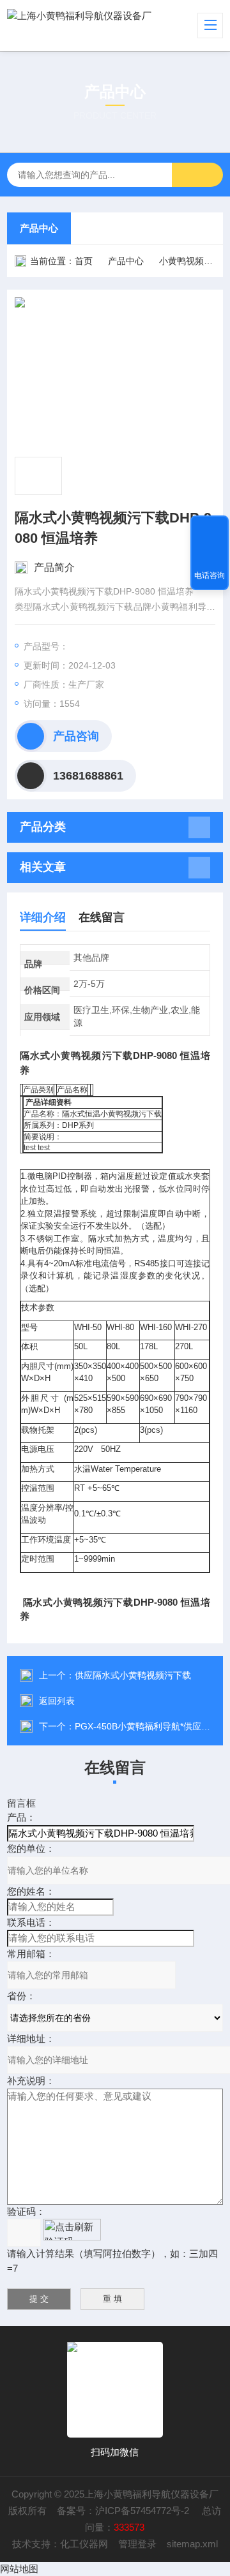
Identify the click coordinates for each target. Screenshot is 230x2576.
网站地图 (19, 2569)
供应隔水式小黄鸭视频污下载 (133, 1675)
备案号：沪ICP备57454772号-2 (124, 2511)
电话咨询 (210, 575)
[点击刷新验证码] (72, 2230)
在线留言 (102, 917)
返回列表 (57, 1701)
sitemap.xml (192, 2544)
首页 (84, 261)
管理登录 (137, 2544)
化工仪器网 (84, 2544)
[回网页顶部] (210, 529)
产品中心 (39, 228)
